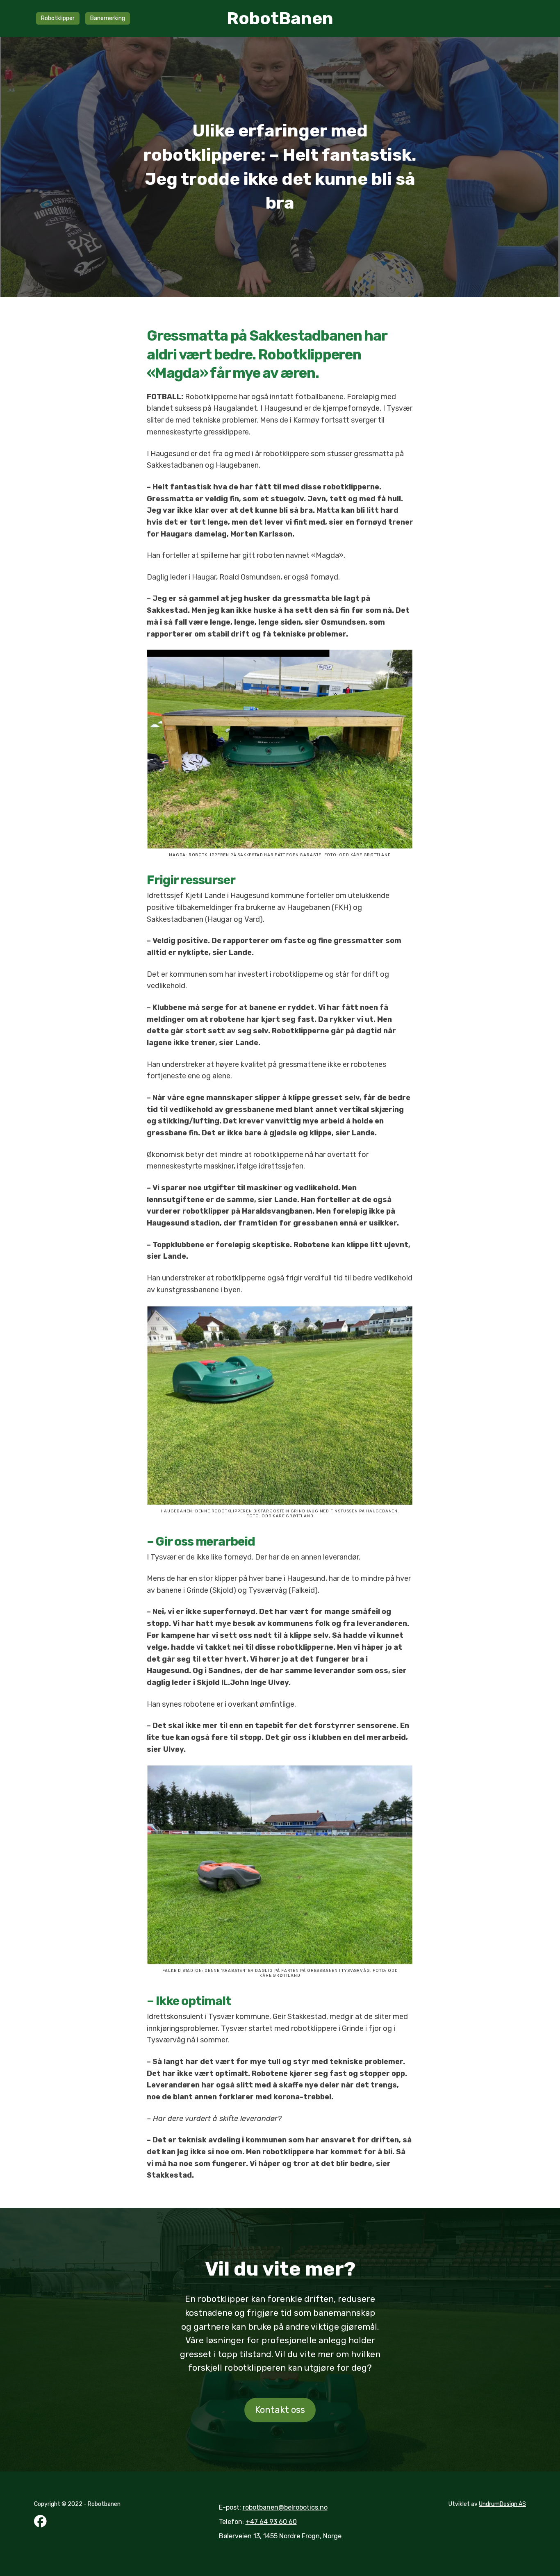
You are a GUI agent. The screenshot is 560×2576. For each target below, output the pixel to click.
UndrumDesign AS (502, 2504)
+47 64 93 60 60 (271, 2522)
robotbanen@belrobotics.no (285, 2507)
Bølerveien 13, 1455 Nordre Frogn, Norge (280, 2536)
